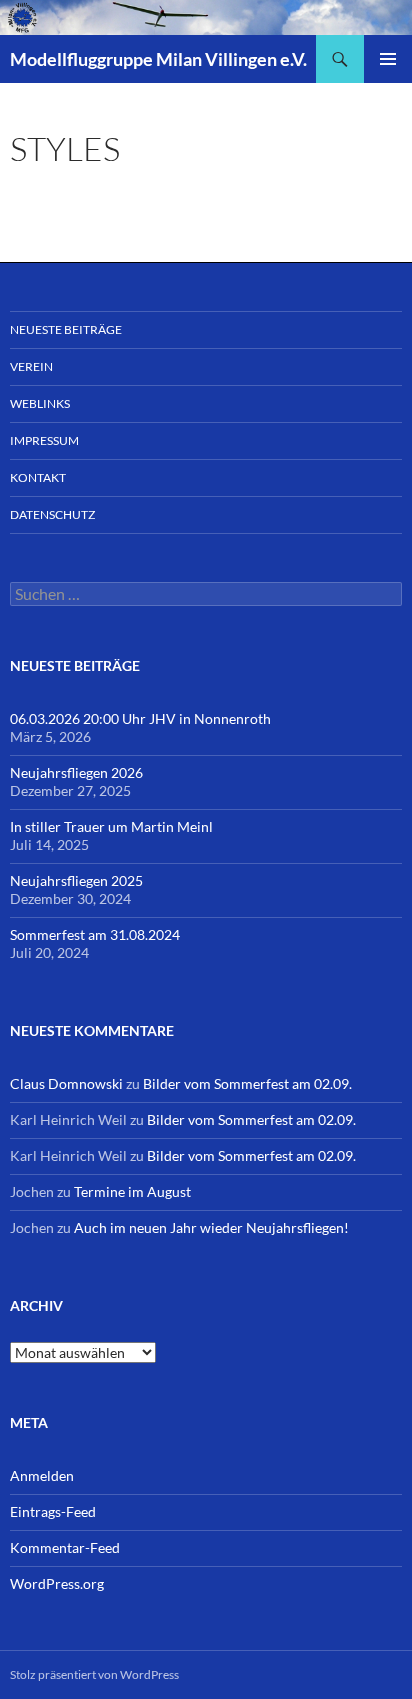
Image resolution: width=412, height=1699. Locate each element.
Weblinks (40, 403)
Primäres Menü (388, 59)
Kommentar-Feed (65, 1547)
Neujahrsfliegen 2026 (76, 772)
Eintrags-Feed (53, 1511)
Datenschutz (52, 514)
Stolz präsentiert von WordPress (94, 1674)
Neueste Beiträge (66, 329)
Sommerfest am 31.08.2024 (95, 934)
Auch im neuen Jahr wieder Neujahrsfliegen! (211, 1227)
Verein (31, 366)
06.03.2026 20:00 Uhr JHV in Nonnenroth (140, 718)
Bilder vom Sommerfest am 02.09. (247, 1083)
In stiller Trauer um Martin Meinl (111, 826)
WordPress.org (57, 1583)
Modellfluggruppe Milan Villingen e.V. (158, 59)
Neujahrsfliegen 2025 (76, 880)
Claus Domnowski (66, 1083)
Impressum (44, 440)
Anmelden (42, 1475)
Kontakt (38, 477)
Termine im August (132, 1191)
